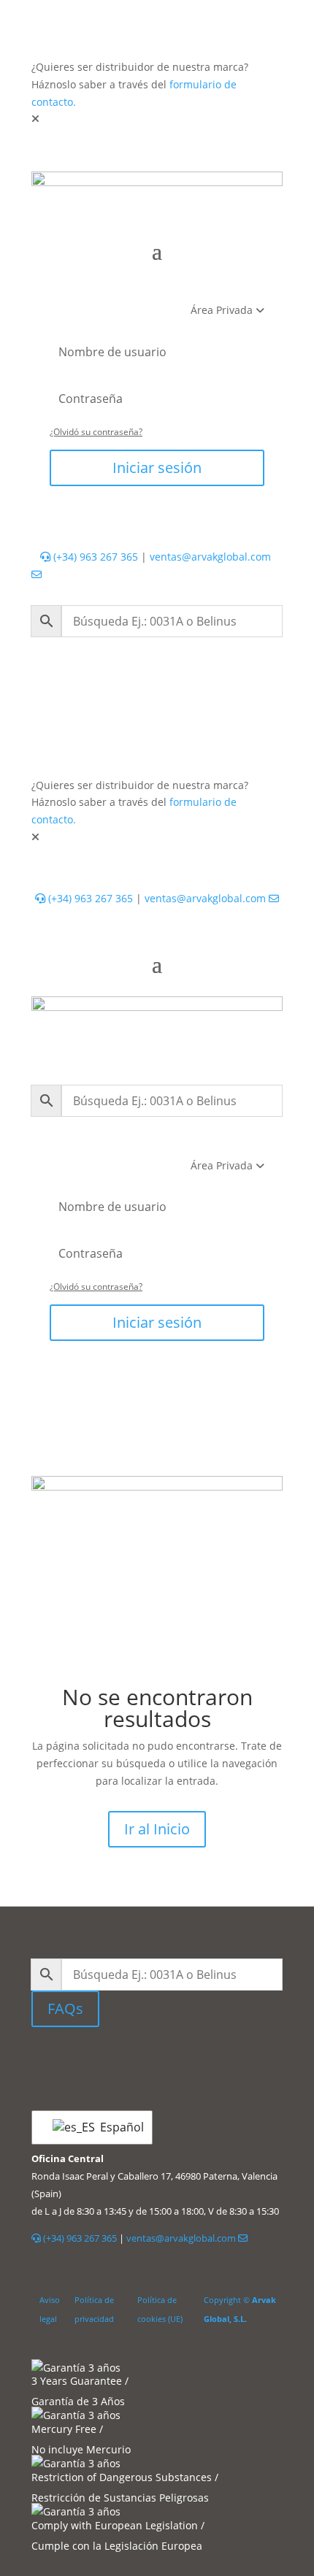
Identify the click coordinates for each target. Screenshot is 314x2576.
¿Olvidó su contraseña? (96, 432)
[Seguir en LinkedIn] (124, 2061)
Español (117, 2127)
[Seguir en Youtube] (190, 2061)
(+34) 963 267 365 (94, 557)
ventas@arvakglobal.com (207, 898)
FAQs (65, 2008)
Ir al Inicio (157, 1829)
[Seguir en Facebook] (161, 2061)
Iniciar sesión (157, 468)
